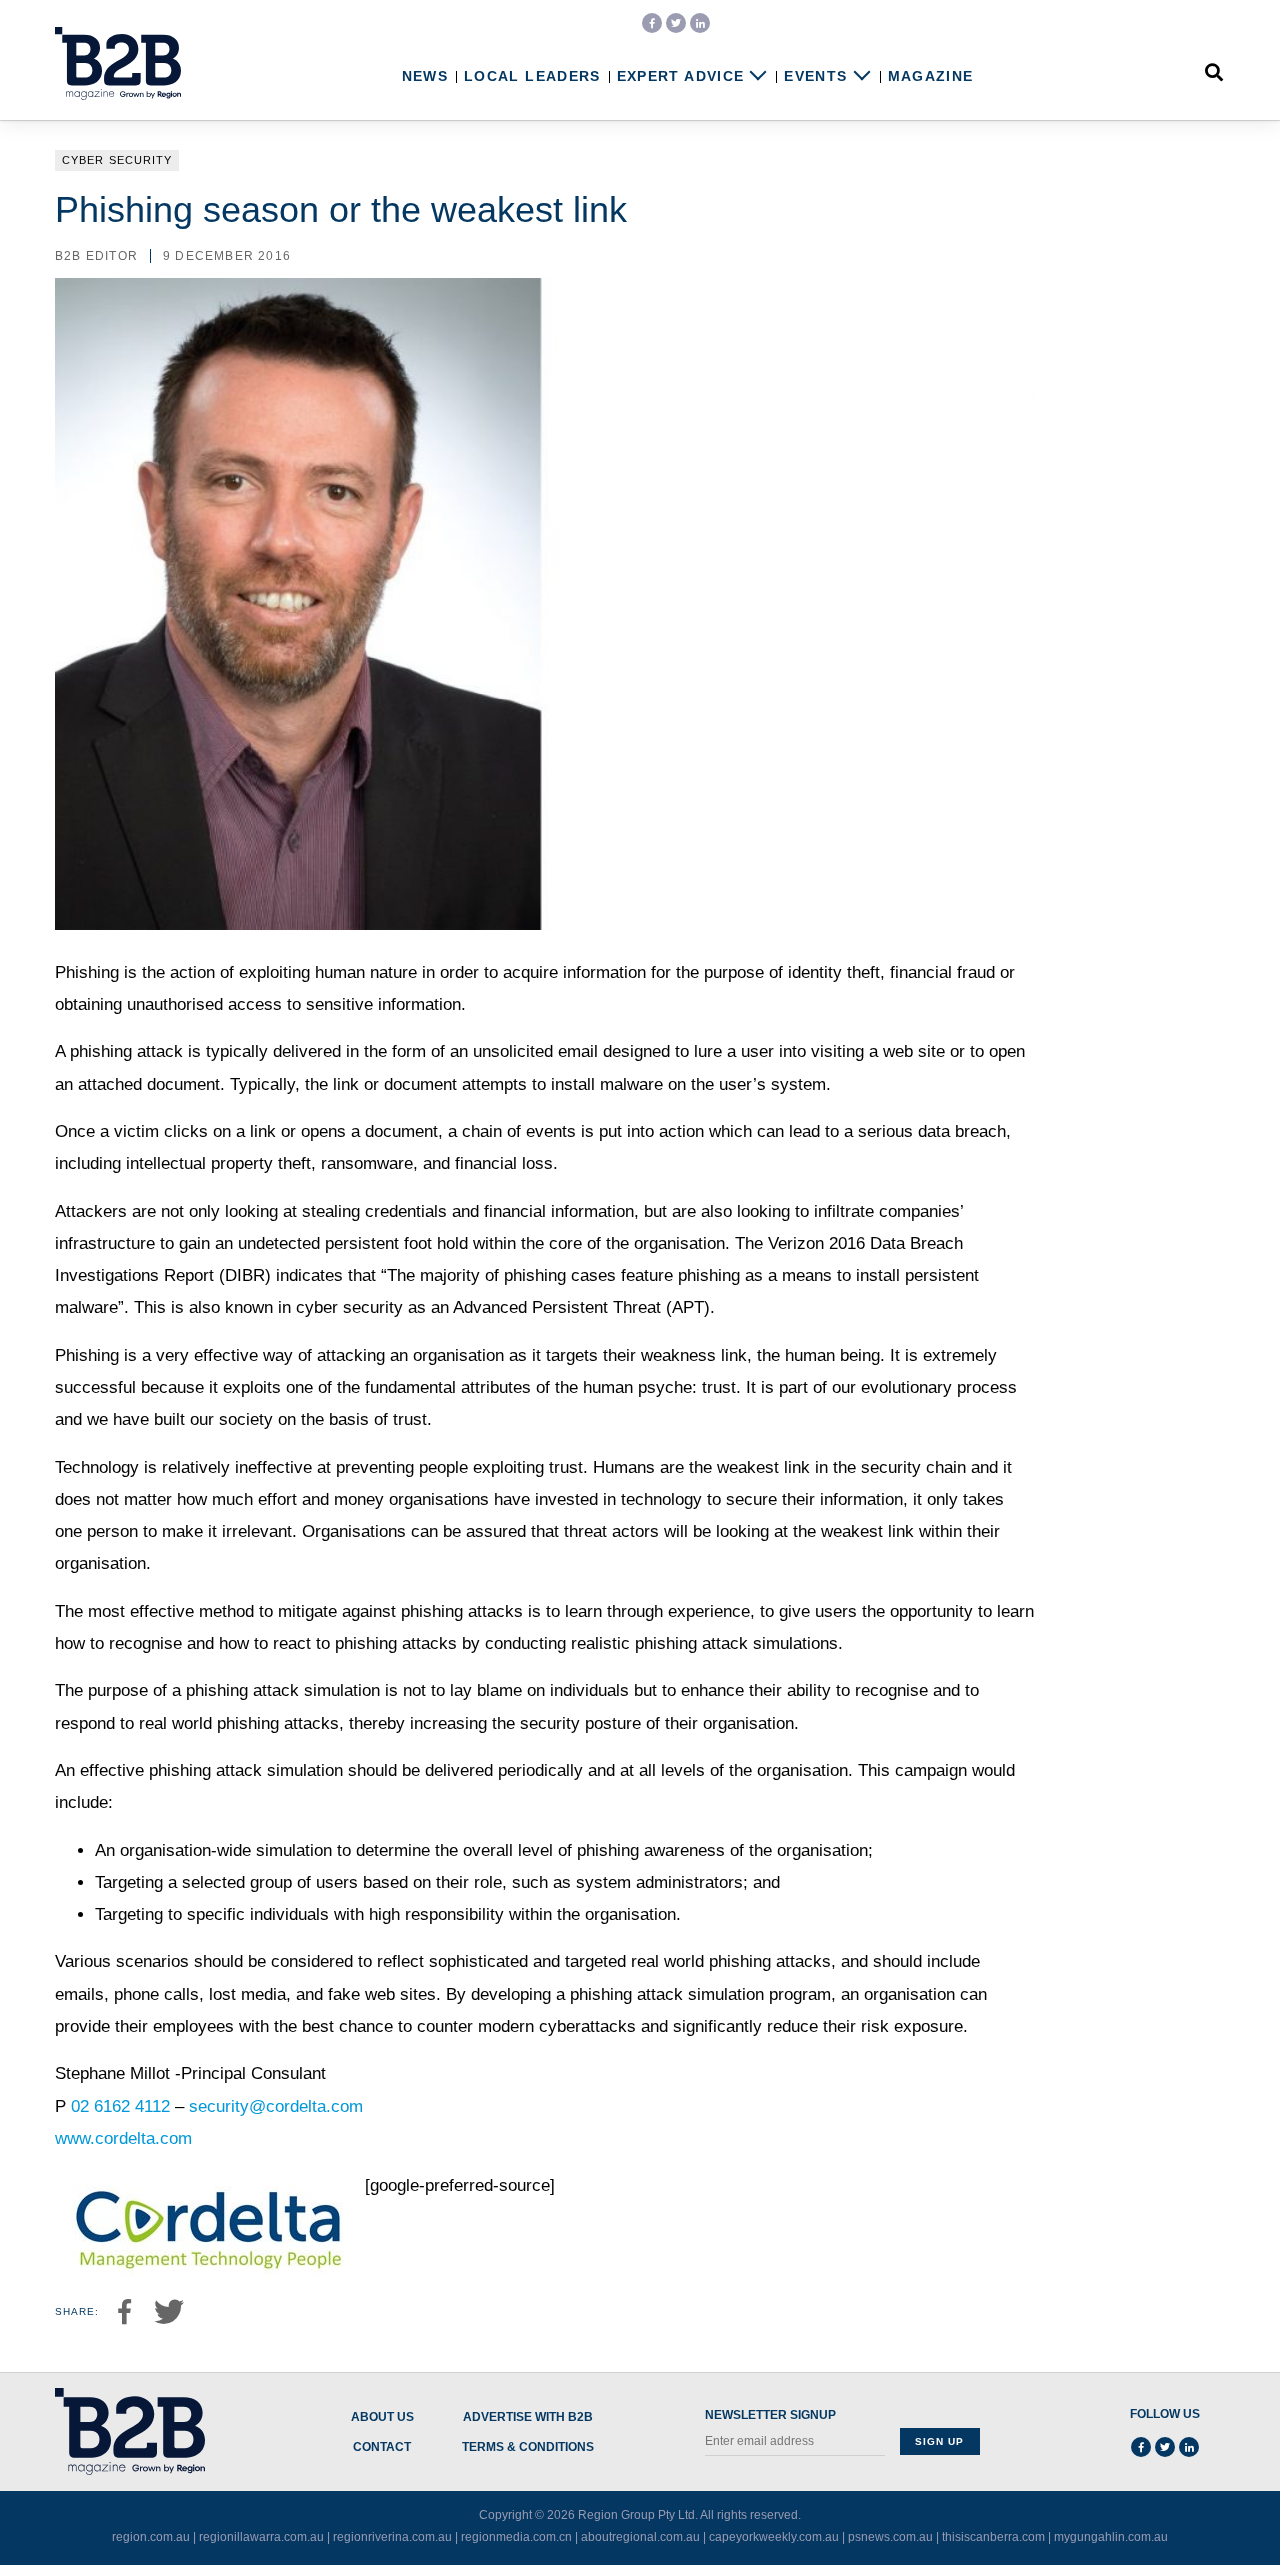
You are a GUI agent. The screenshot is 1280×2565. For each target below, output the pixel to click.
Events (815, 76)
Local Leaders (532, 76)
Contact (382, 2447)
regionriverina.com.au (392, 2537)
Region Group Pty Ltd (636, 2515)
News (425, 76)
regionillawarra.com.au (261, 2537)
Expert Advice (681, 76)
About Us (382, 2417)
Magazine (931, 76)
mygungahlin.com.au (1111, 2537)
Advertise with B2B (528, 2417)
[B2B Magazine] (118, 64)
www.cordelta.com (123, 2138)
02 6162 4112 (120, 2106)
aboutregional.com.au (640, 2537)
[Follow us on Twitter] (676, 23)
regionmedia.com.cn (516, 2537)
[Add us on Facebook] (652, 23)
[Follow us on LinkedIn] (700, 23)
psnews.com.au (890, 2537)
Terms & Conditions (528, 2447)
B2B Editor (96, 256)
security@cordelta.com (276, 2106)
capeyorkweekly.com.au (774, 2537)
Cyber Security (117, 160)
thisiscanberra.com (993, 2537)
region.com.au (151, 2537)
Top (1202, 2508)
